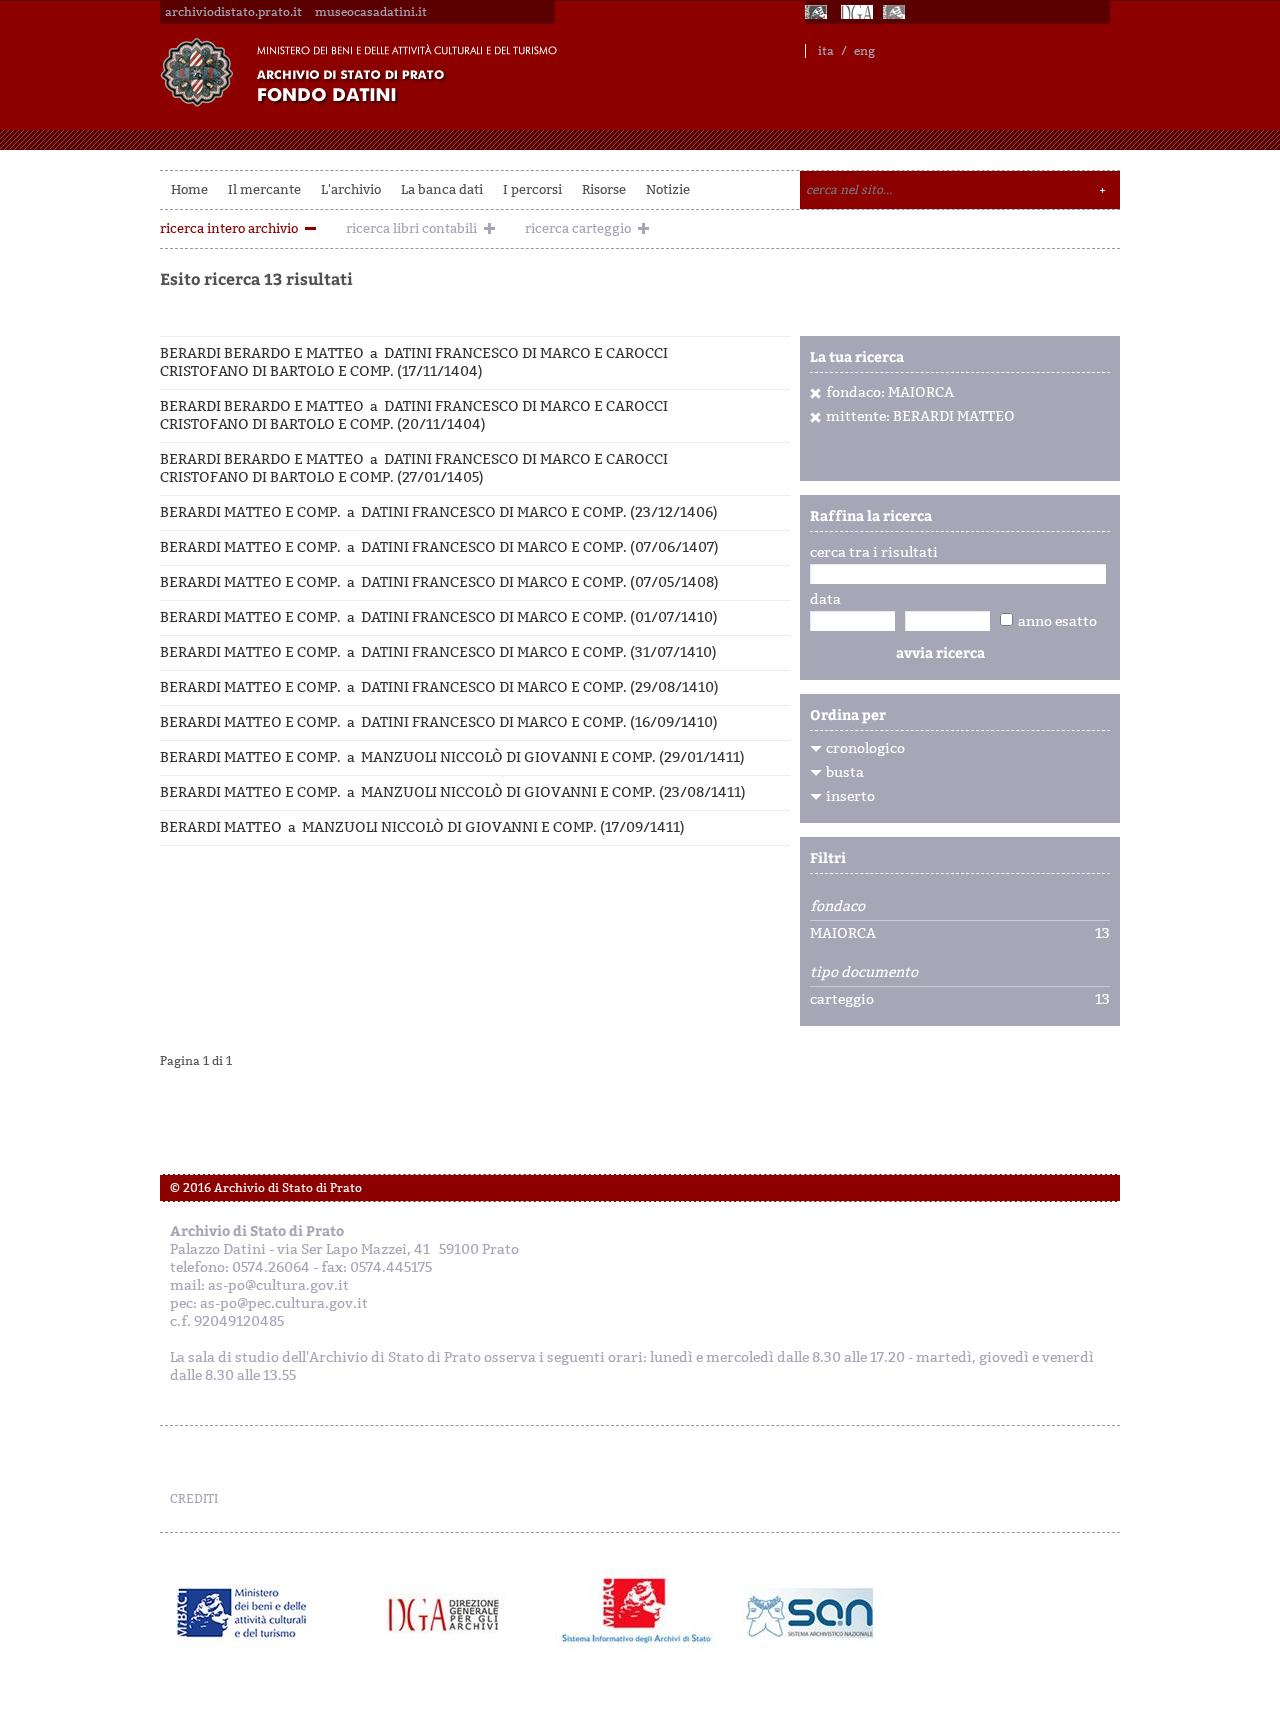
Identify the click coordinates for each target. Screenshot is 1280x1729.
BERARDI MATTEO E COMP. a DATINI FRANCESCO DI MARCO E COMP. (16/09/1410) (439, 722)
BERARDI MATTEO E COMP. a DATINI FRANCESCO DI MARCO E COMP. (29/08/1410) (439, 687)
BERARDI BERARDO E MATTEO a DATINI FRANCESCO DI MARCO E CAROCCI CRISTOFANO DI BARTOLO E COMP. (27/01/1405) (414, 468)
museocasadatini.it (371, 12)
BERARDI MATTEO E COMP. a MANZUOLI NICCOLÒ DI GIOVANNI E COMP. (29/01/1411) (452, 757)
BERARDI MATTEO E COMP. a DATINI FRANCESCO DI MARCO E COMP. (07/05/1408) (439, 582)
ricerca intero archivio (229, 228)
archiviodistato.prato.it (233, 12)
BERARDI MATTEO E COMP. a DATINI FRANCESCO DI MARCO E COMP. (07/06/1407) (439, 547)
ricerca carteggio (578, 228)
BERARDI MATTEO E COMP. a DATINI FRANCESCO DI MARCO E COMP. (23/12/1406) (439, 512)
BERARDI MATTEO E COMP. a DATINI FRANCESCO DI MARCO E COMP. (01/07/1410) (439, 617)
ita (826, 51)
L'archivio (351, 189)
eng (864, 51)
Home (189, 189)
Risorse (604, 189)
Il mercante (264, 189)
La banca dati (442, 189)
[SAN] (807, 1613)
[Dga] (452, 1613)
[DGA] (857, 12)
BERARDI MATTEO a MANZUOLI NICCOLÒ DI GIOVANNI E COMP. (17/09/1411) (422, 827)
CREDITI (194, 1499)
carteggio (842, 1000)
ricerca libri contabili (411, 228)
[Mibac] (818, 12)
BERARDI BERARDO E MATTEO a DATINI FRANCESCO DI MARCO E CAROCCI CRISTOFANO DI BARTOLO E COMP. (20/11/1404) (414, 415)
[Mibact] (242, 1613)
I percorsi (532, 189)
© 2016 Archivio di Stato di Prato (266, 1188)
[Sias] (896, 12)
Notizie (668, 189)
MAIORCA (843, 934)
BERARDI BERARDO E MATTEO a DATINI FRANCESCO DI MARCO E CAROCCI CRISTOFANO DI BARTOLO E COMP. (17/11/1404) (414, 362)
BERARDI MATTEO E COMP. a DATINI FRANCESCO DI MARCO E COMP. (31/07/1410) (438, 652)
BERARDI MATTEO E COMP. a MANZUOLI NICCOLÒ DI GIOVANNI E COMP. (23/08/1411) (453, 792)
